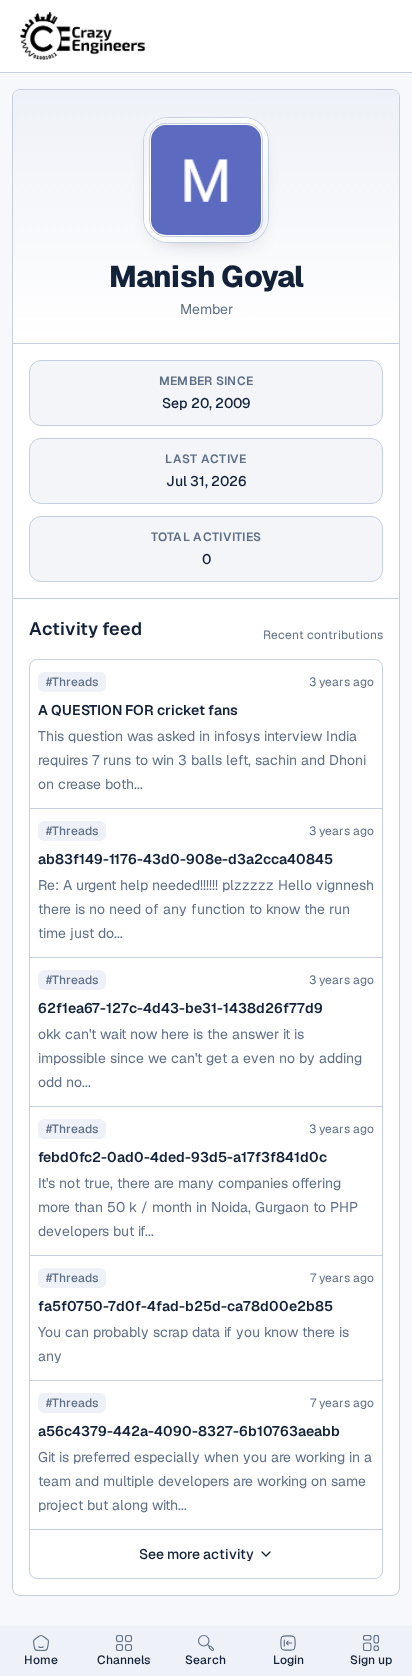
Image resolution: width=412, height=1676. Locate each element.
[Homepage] (84, 36)
